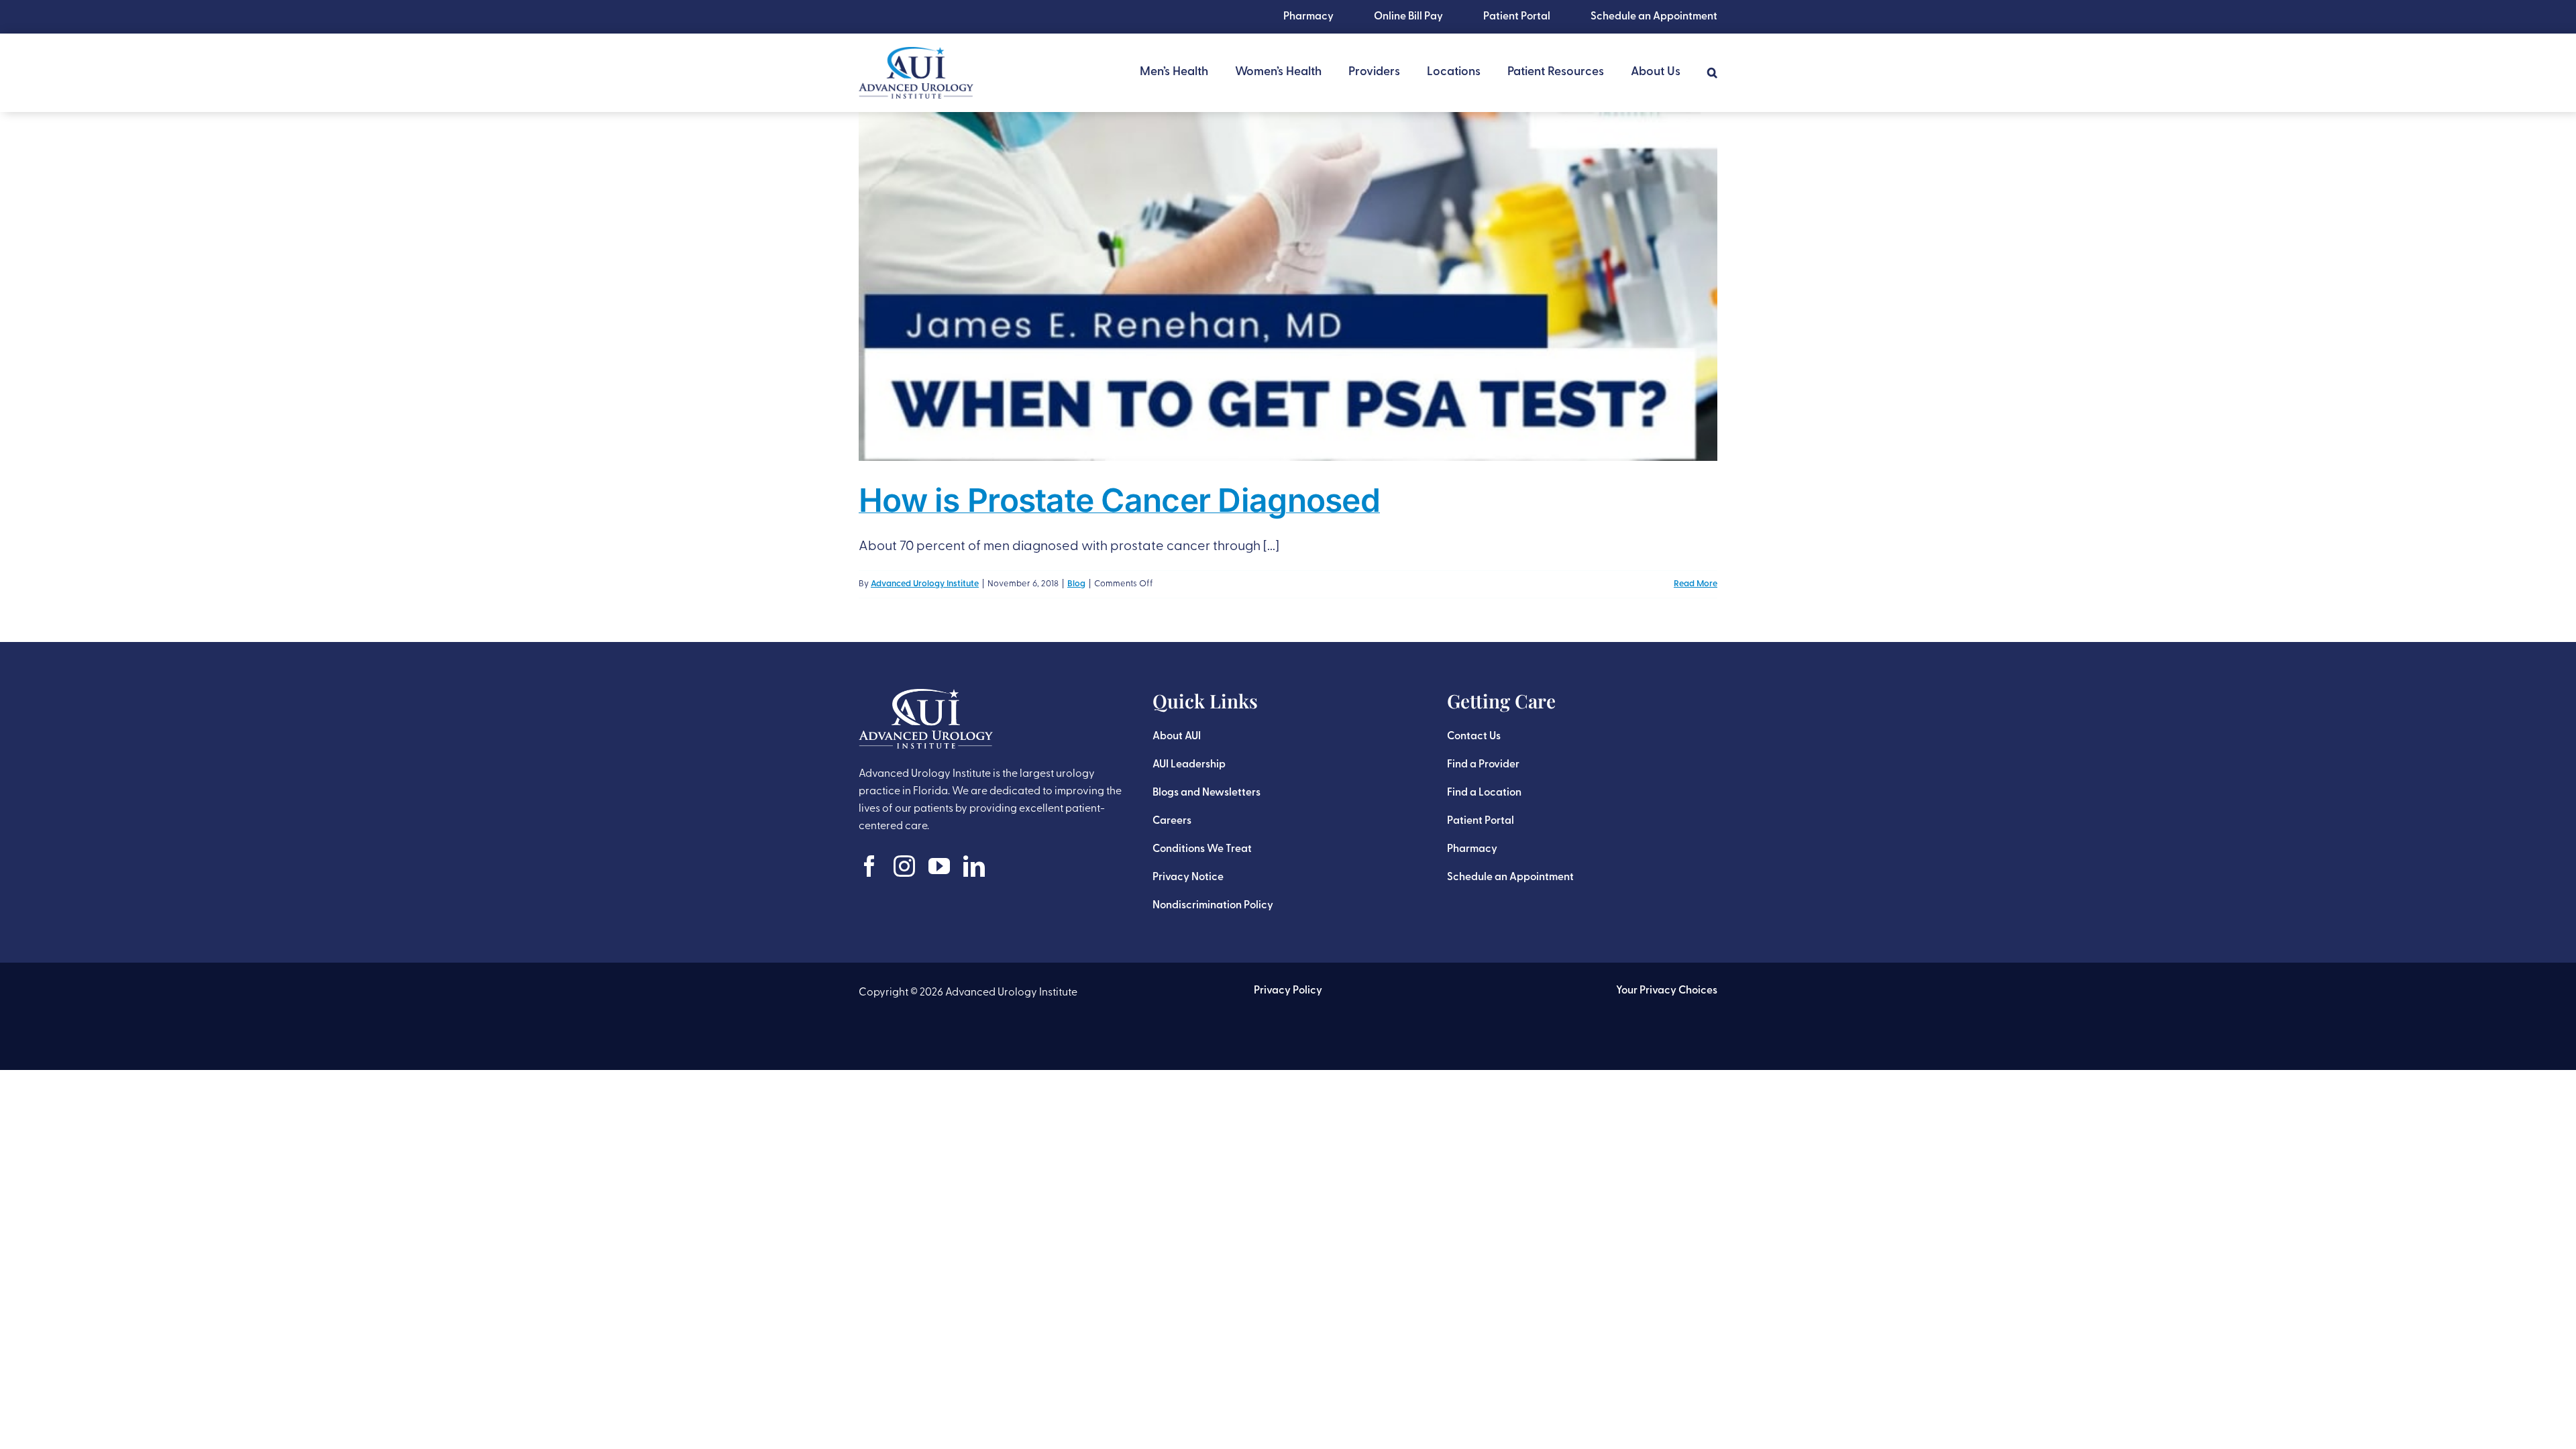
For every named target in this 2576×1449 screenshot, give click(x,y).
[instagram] (904, 866)
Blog (1076, 584)
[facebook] (869, 866)
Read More (1696, 584)
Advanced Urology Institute (925, 584)
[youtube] (939, 866)
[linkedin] (974, 866)
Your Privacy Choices (1667, 991)
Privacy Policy (1288, 991)
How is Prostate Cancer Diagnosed (1119, 500)
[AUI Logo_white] (926, 696)
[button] (1712, 72)
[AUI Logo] (916, 54)
